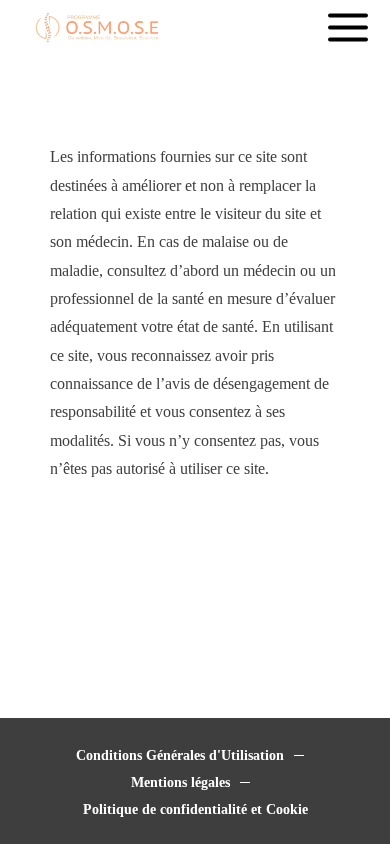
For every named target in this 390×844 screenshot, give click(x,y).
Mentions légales (180, 782)
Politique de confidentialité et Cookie (195, 809)
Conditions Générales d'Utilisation (180, 755)
